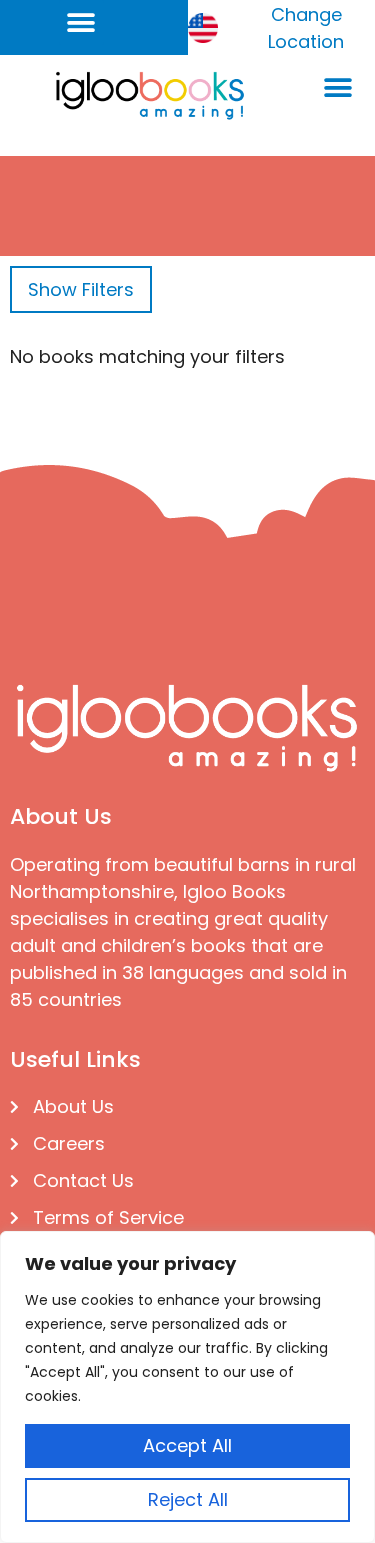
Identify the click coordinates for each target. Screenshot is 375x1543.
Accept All (187, 1445)
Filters (81, 289)
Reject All (188, 1499)
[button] (81, 22)
